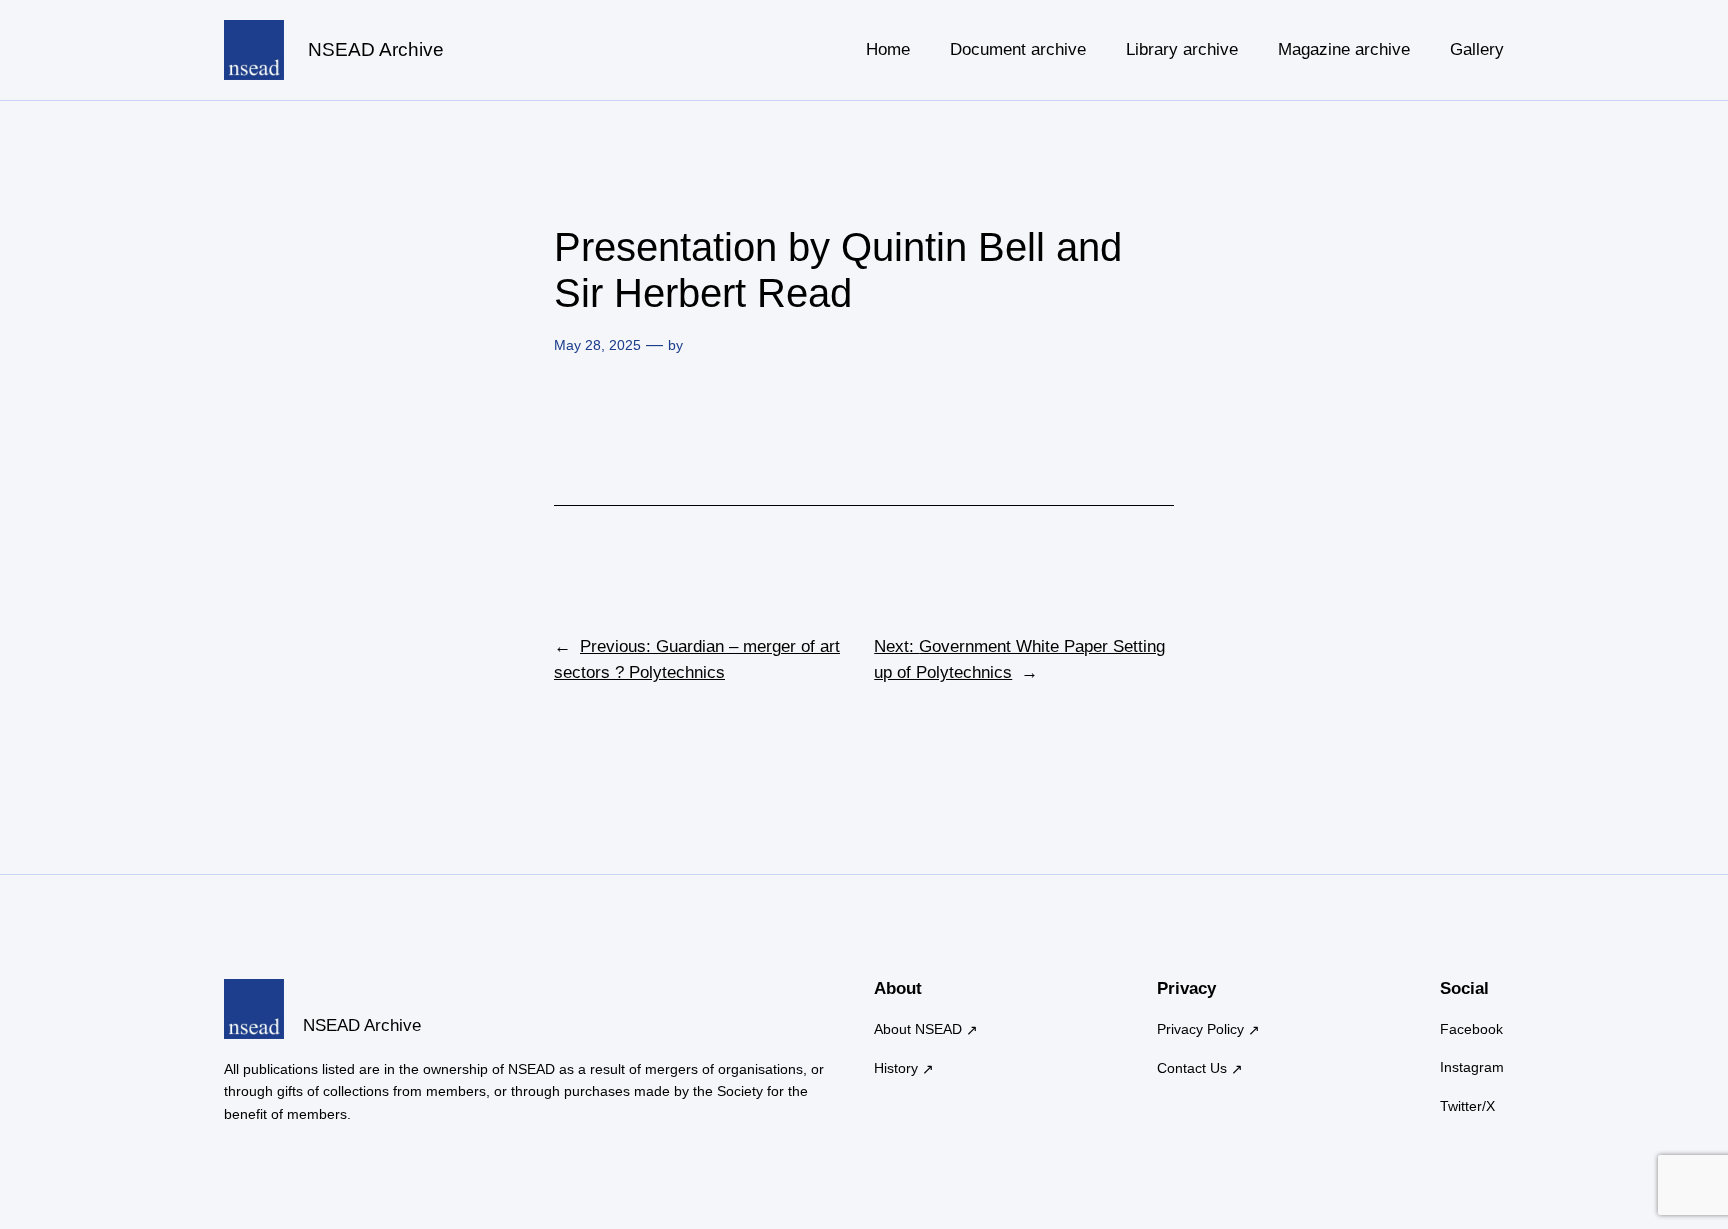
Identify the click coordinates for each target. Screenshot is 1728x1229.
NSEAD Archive (376, 49)
